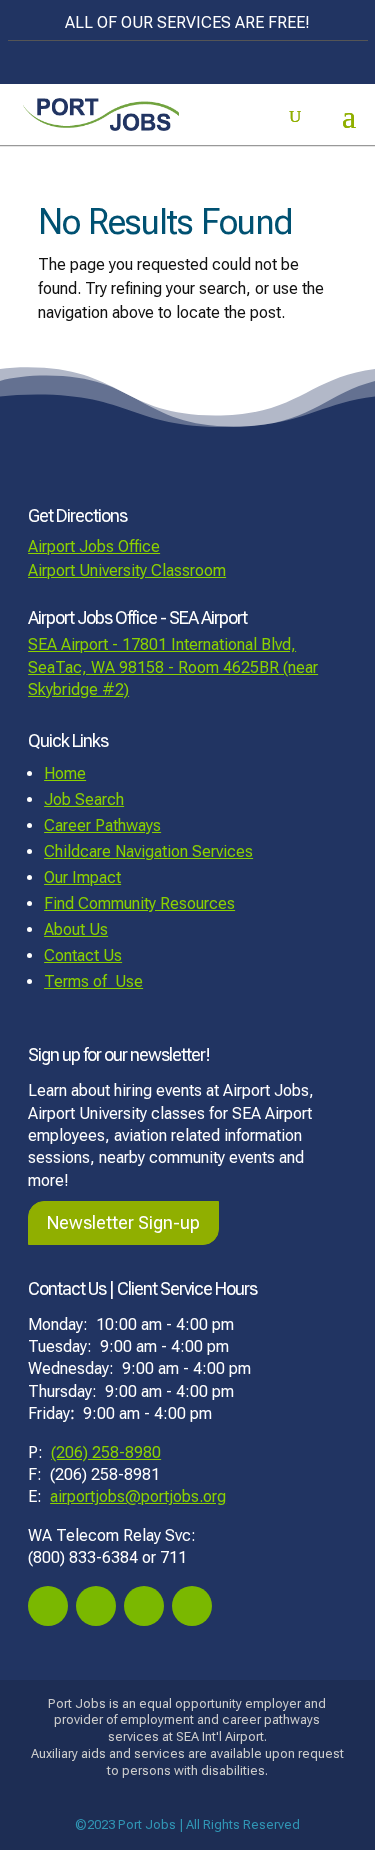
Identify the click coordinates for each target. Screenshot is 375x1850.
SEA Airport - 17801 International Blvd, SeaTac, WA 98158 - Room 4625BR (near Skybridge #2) (173, 667)
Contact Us (83, 955)
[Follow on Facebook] (48, 1606)
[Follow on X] (144, 1606)
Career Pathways (102, 825)
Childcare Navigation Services (148, 851)
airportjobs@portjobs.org (138, 1496)
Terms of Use (93, 981)
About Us (76, 929)
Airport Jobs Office (94, 546)
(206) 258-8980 (106, 1452)
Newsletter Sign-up (123, 1222)
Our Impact (82, 877)
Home (65, 773)
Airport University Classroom (127, 570)
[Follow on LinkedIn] (192, 1606)
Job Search (84, 799)
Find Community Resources (139, 903)
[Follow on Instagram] (96, 1606)
